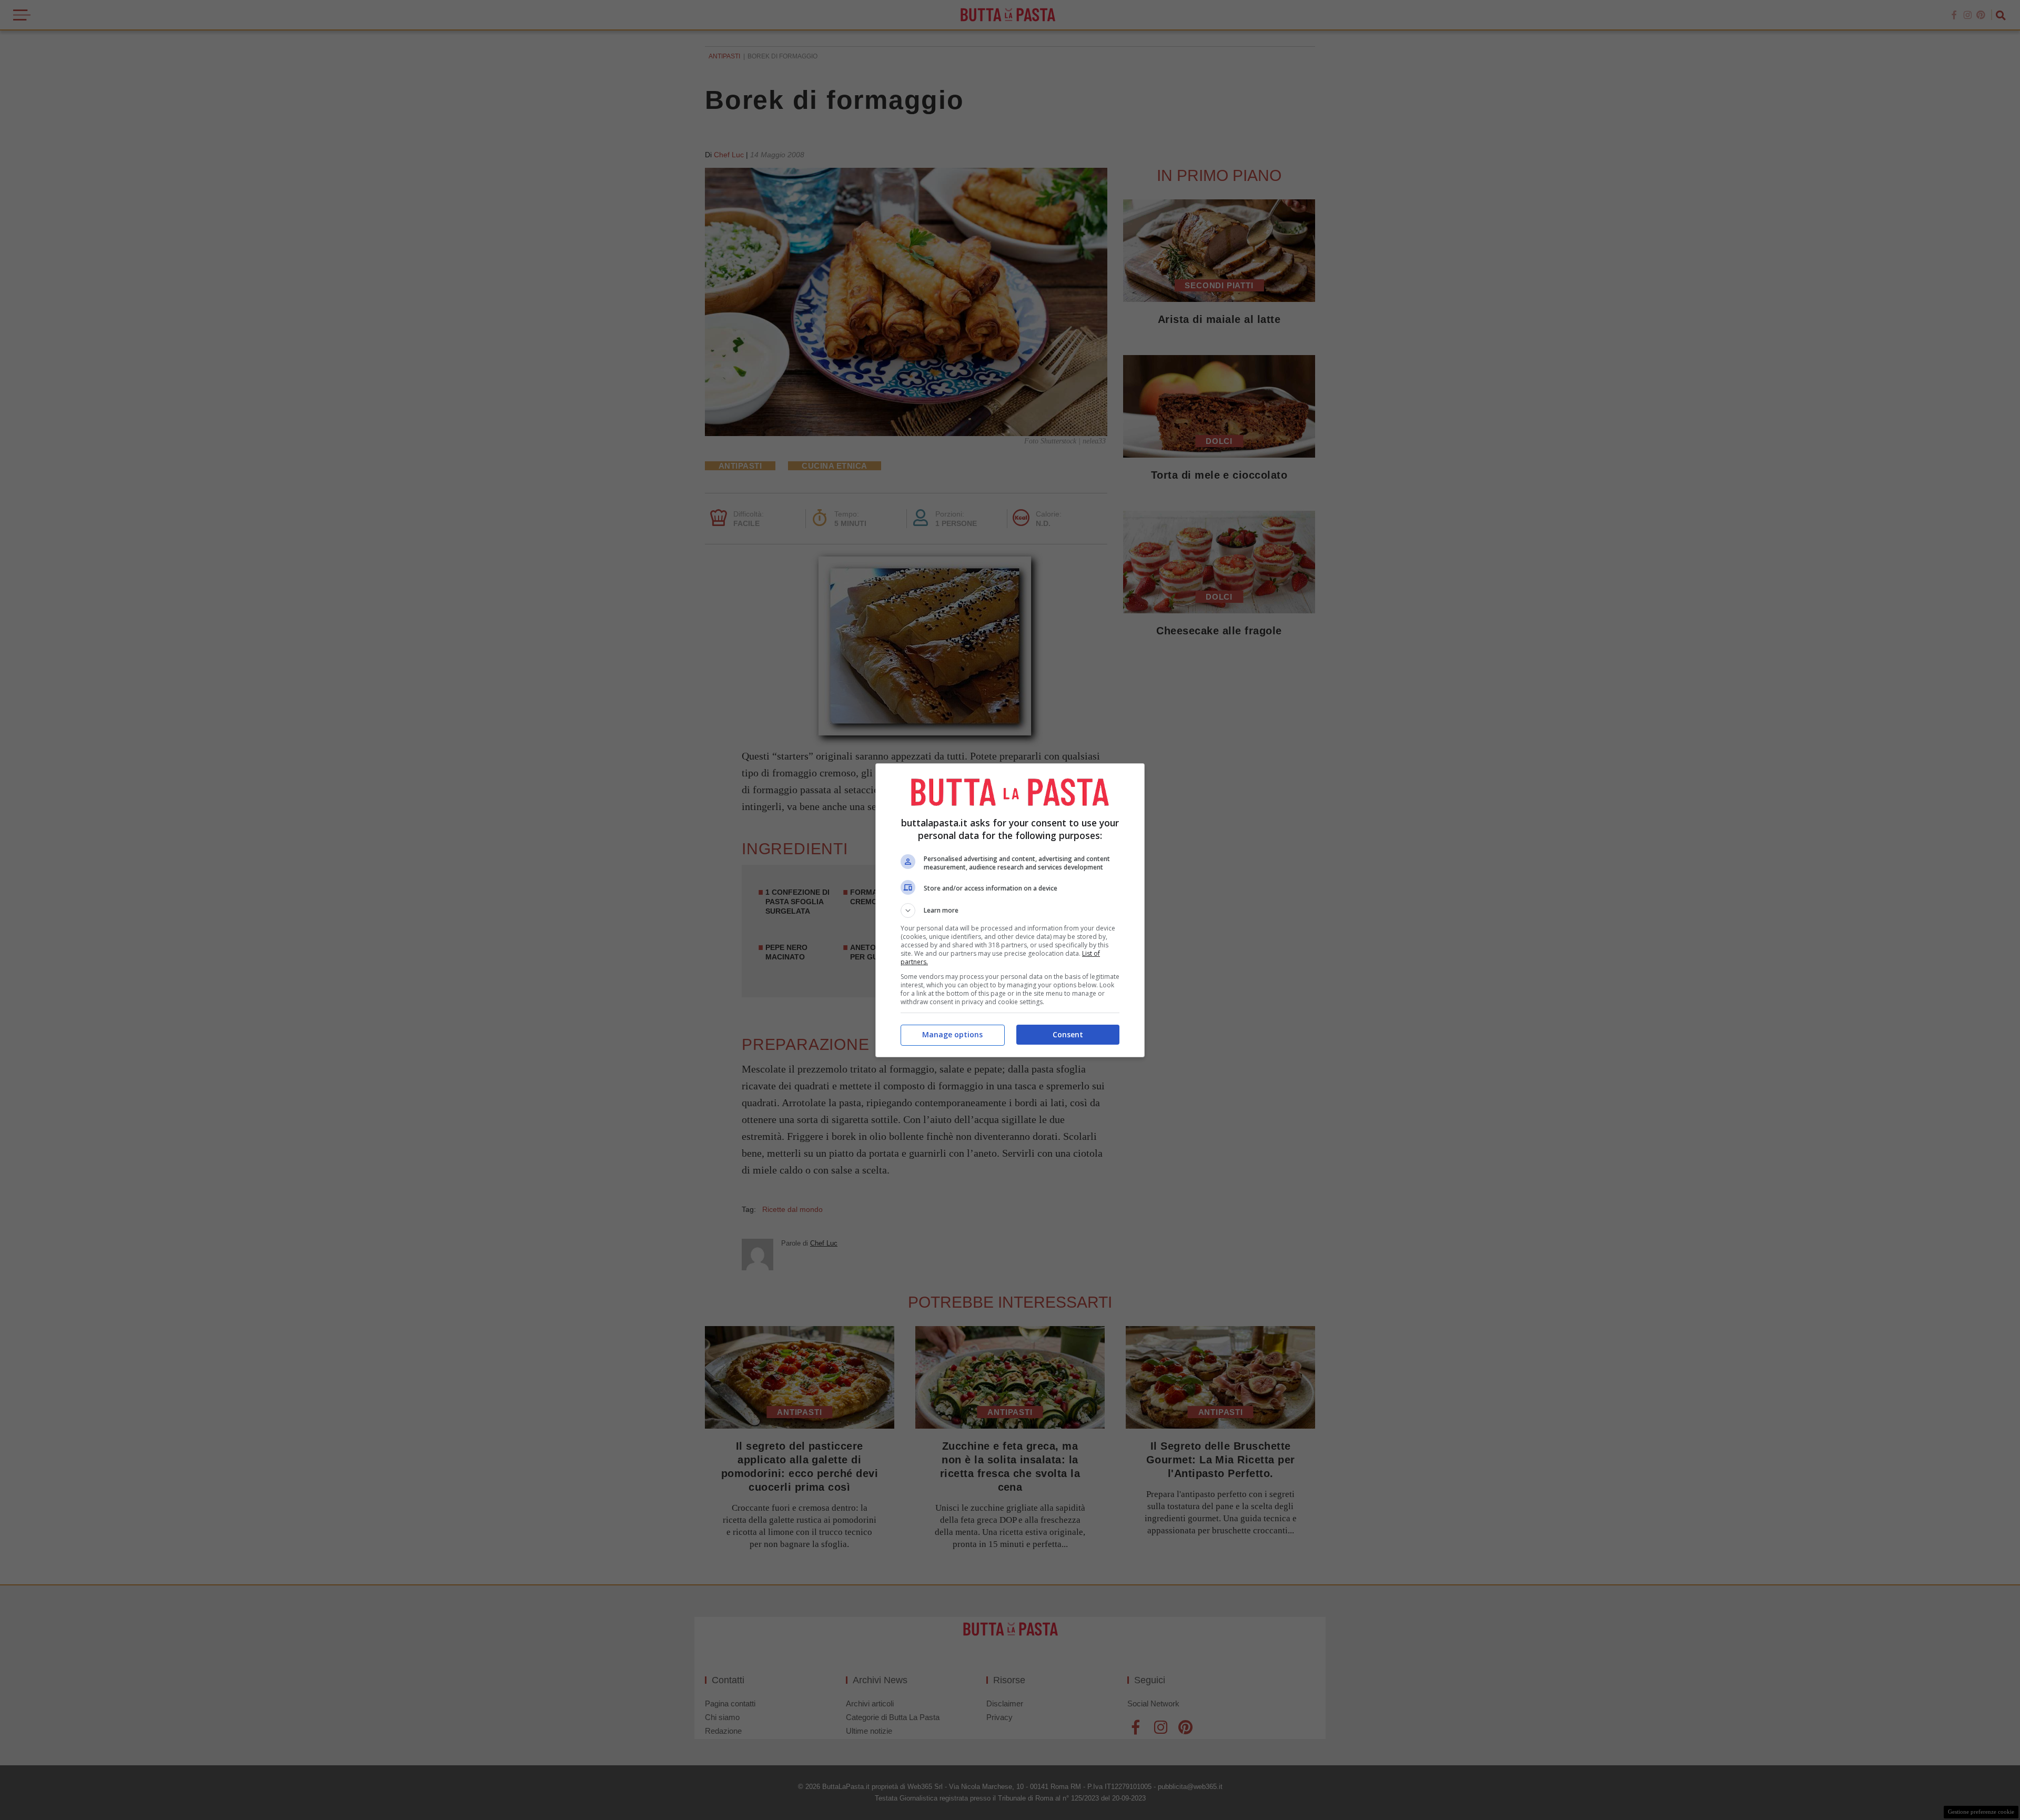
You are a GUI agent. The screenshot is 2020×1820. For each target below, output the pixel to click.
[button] (1010, 911)
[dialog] (1010, 910)
